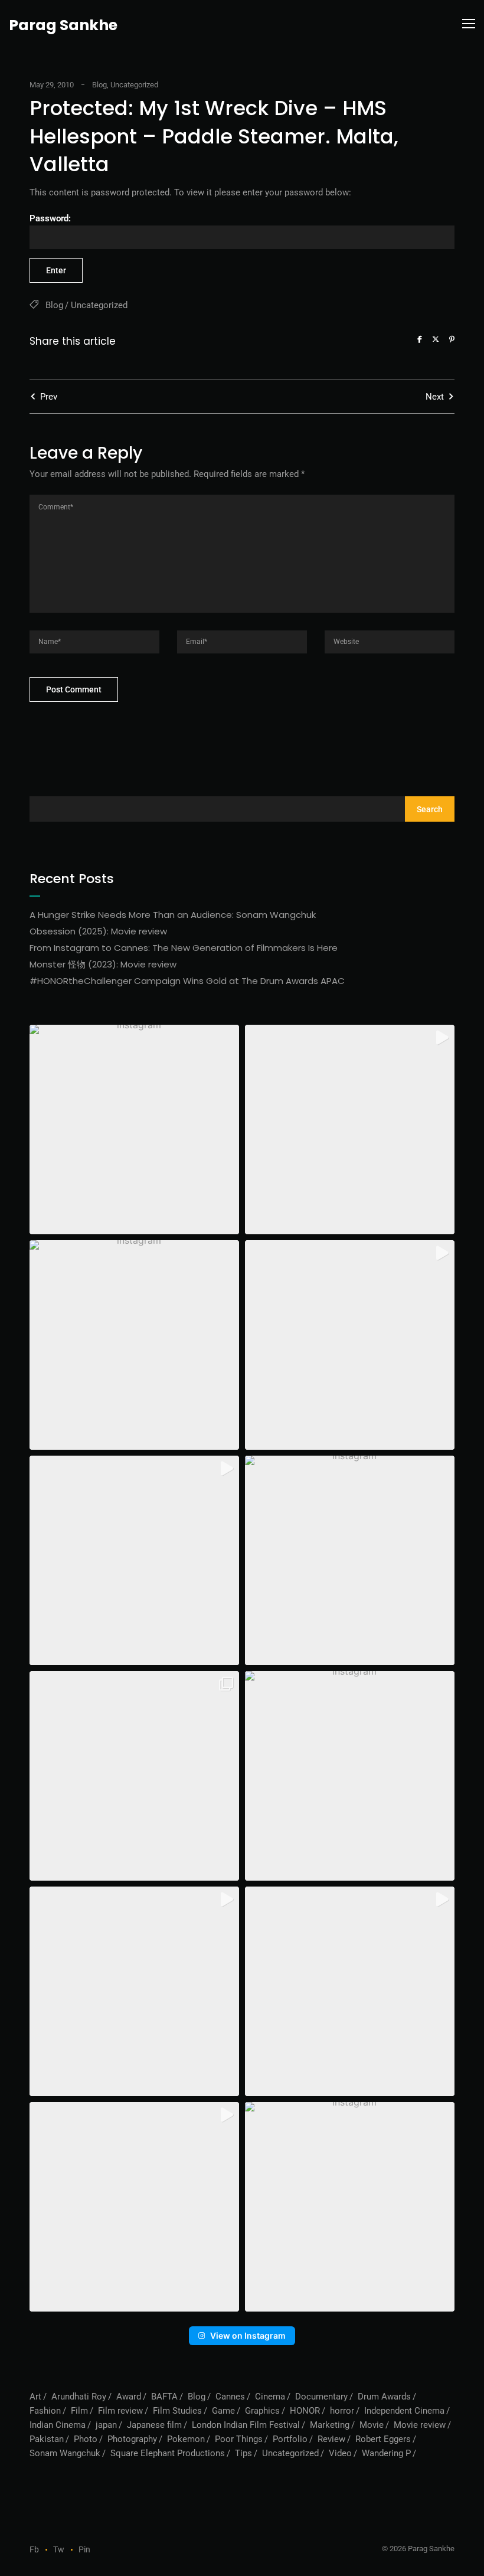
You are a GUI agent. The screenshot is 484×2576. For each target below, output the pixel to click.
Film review (120, 2411)
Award (129, 2397)
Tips (243, 2453)
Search (430, 809)
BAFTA (164, 2397)
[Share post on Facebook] (420, 339)
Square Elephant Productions (168, 2453)
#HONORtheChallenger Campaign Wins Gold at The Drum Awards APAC (187, 981)
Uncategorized (134, 85)
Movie (372, 2425)
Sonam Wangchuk (65, 2453)
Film (79, 2411)
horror (342, 2411)
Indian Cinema (58, 2425)
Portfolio (290, 2439)
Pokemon (186, 2439)
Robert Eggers (383, 2439)
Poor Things (239, 2439)
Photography (132, 2439)
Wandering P (386, 2453)
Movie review (420, 2425)
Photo (86, 2439)
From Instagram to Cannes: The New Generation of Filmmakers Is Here (184, 948)
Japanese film (154, 2425)
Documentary (321, 2397)
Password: (50, 218)
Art (35, 2397)
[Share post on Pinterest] (452, 339)
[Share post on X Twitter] (436, 339)
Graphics (262, 2411)
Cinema (270, 2397)
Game (223, 2411)
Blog (99, 85)
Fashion (45, 2411)
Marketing (330, 2425)
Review (331, 2439)
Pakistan (47, 2439)
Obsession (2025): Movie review (98, 931)
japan (106, 2425)
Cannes (230, 2397)
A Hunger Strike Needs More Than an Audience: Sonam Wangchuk (173, 915)
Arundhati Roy (79, 2397)
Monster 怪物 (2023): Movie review (103, 964)
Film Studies (177, 2411)
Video (340, 2453)
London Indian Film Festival (246, 2425)
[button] (134, 1130)
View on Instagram (248, 2335)
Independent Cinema (404, 2411)
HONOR (305, 2411)
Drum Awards (384, 2397)
